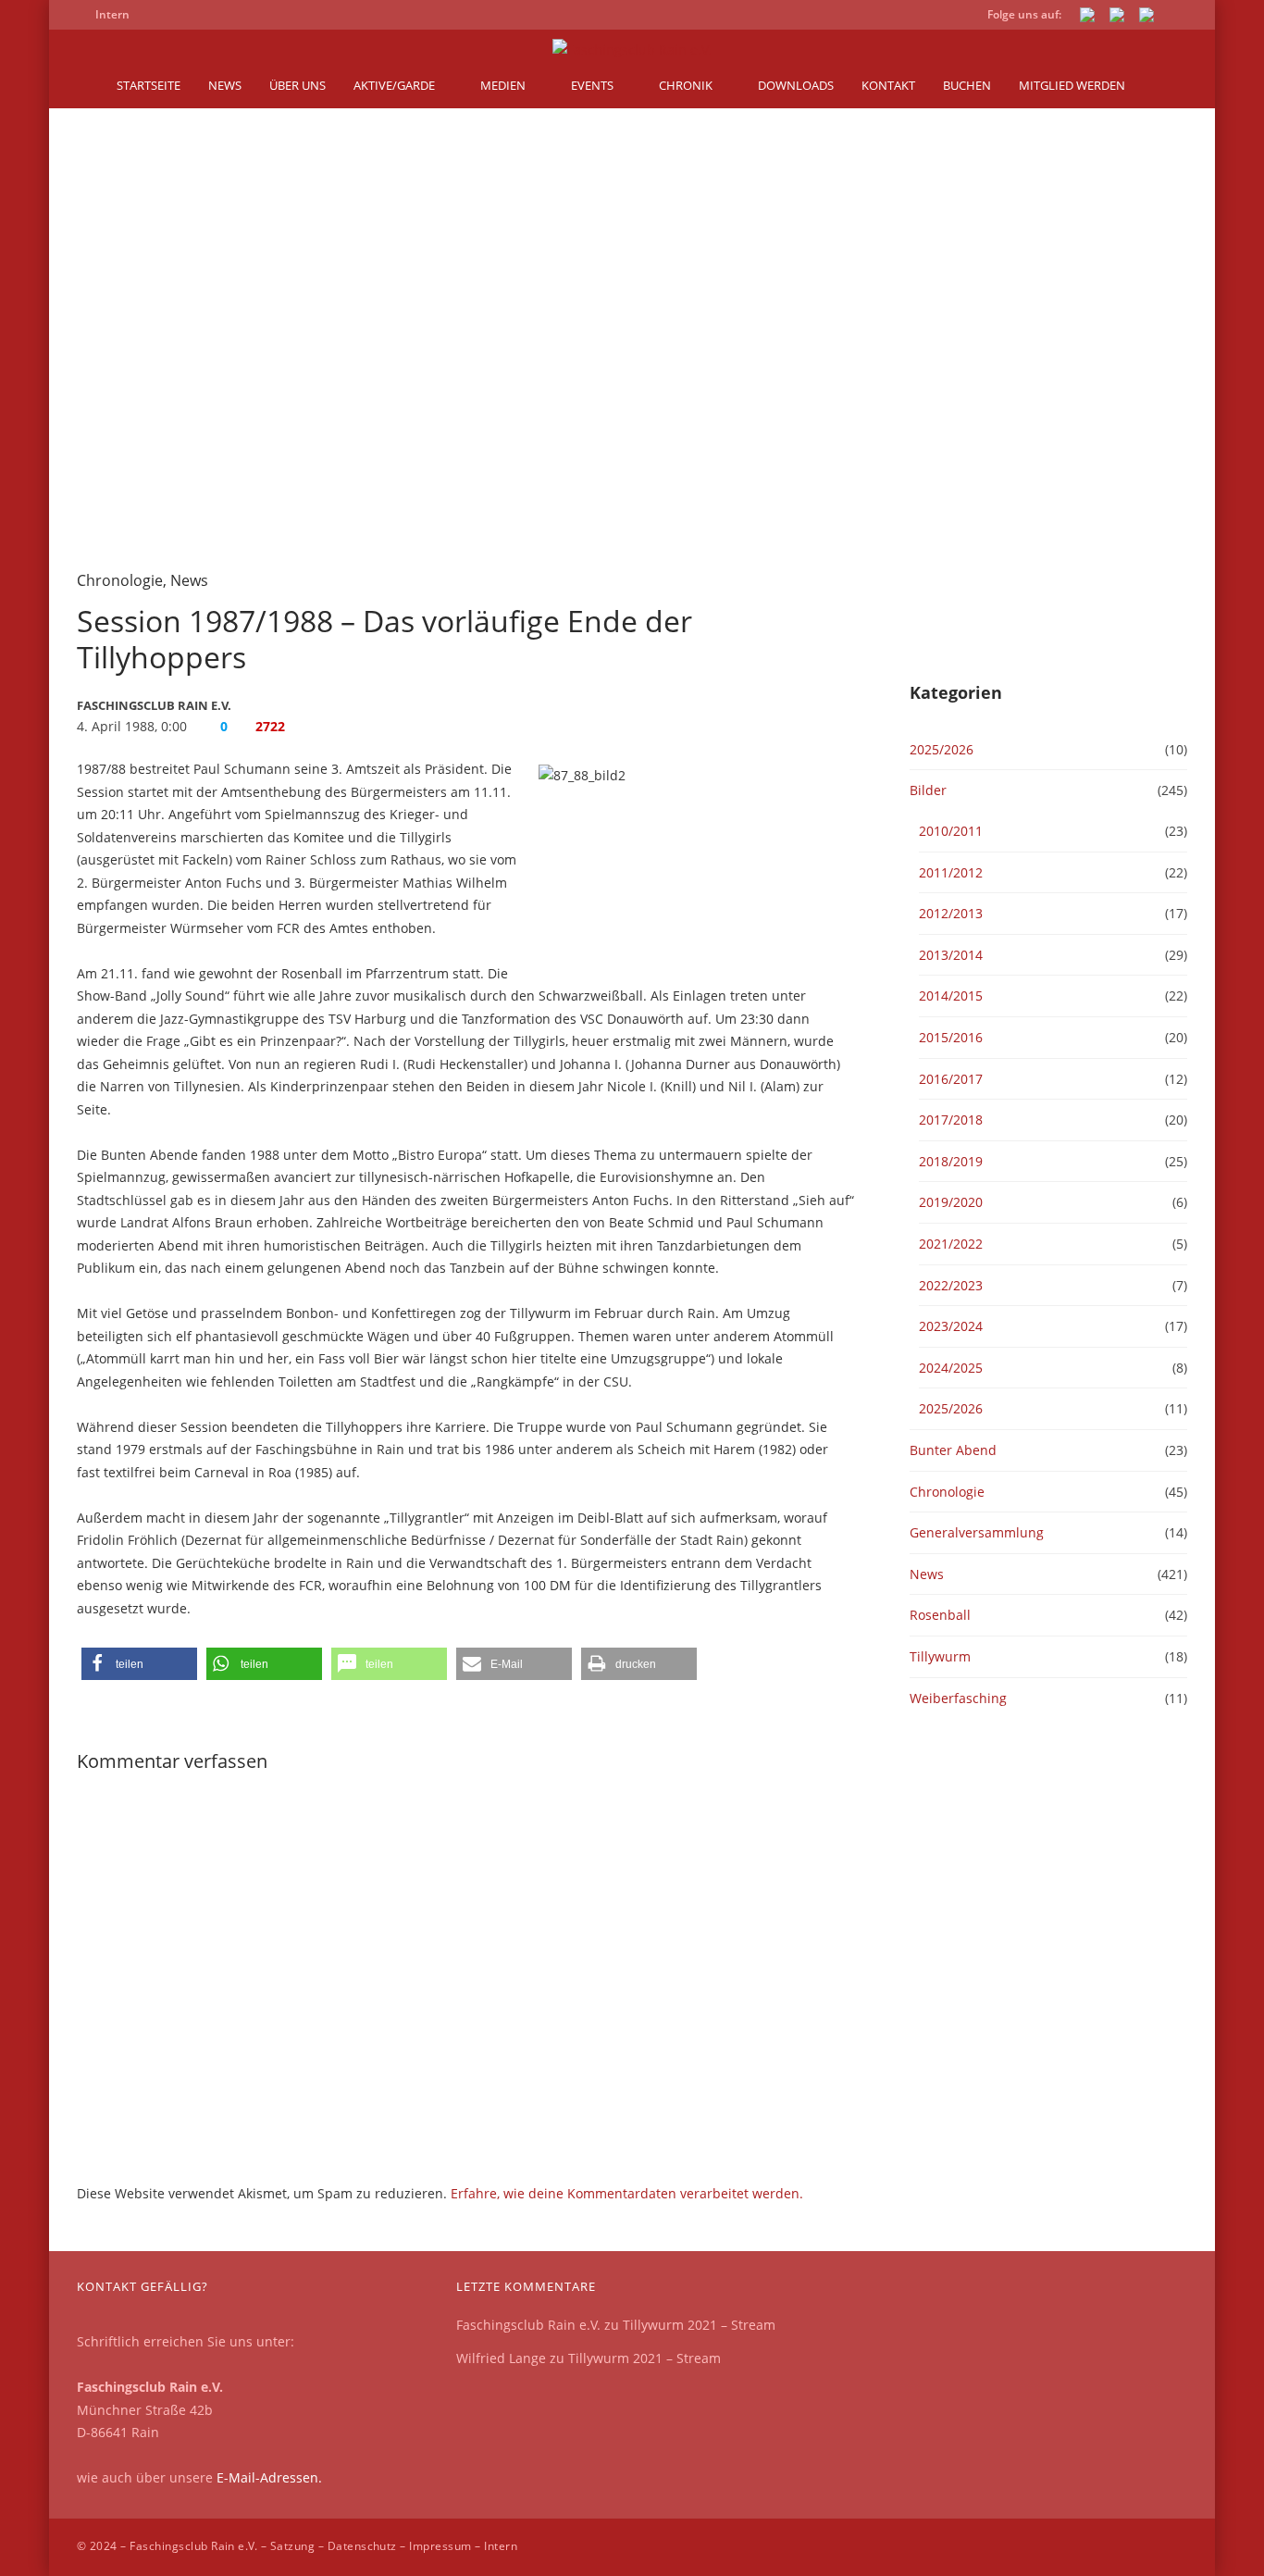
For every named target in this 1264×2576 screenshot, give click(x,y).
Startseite (149, 85)
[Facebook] (1087, 18)
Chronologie (120, 580)
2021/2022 (951, 1244)
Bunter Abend (953, 1450)
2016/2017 (951, 1079)
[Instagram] (1146, 18)
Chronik (686, 85)
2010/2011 (951, 831)
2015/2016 (951, 1037)
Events (592, 85)
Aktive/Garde (394, 85)
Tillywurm (940, 1656)
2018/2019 (951, 1161)
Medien (503, 85)
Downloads (796, 85)
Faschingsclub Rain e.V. (528, 2325)
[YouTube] (1117, 18)
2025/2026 (942, 749)
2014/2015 (951, 996)
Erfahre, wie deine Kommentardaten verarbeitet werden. (627, 2193)
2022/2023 (951, 1285)
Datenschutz (362, 2546)
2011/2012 (951, 872)
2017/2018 (951, 1120)
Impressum (440, 2546)
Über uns (297, 85)
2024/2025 (951, 1368)
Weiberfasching (958, 1698)
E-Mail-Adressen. (269, 2477)
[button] (139, 1664)
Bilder (928, 790)
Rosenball (940, 1615)
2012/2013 (951, 913)
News (225, 85)
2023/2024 (951, 1326)
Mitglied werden (1072, 85)
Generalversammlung (977, 1532)
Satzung (292, 2546)
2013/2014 (951, 955)
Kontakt (888, 85)
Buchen (967, 85)
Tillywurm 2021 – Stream (699, 2325)
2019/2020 (951, 1202)
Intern (501, 2546)
